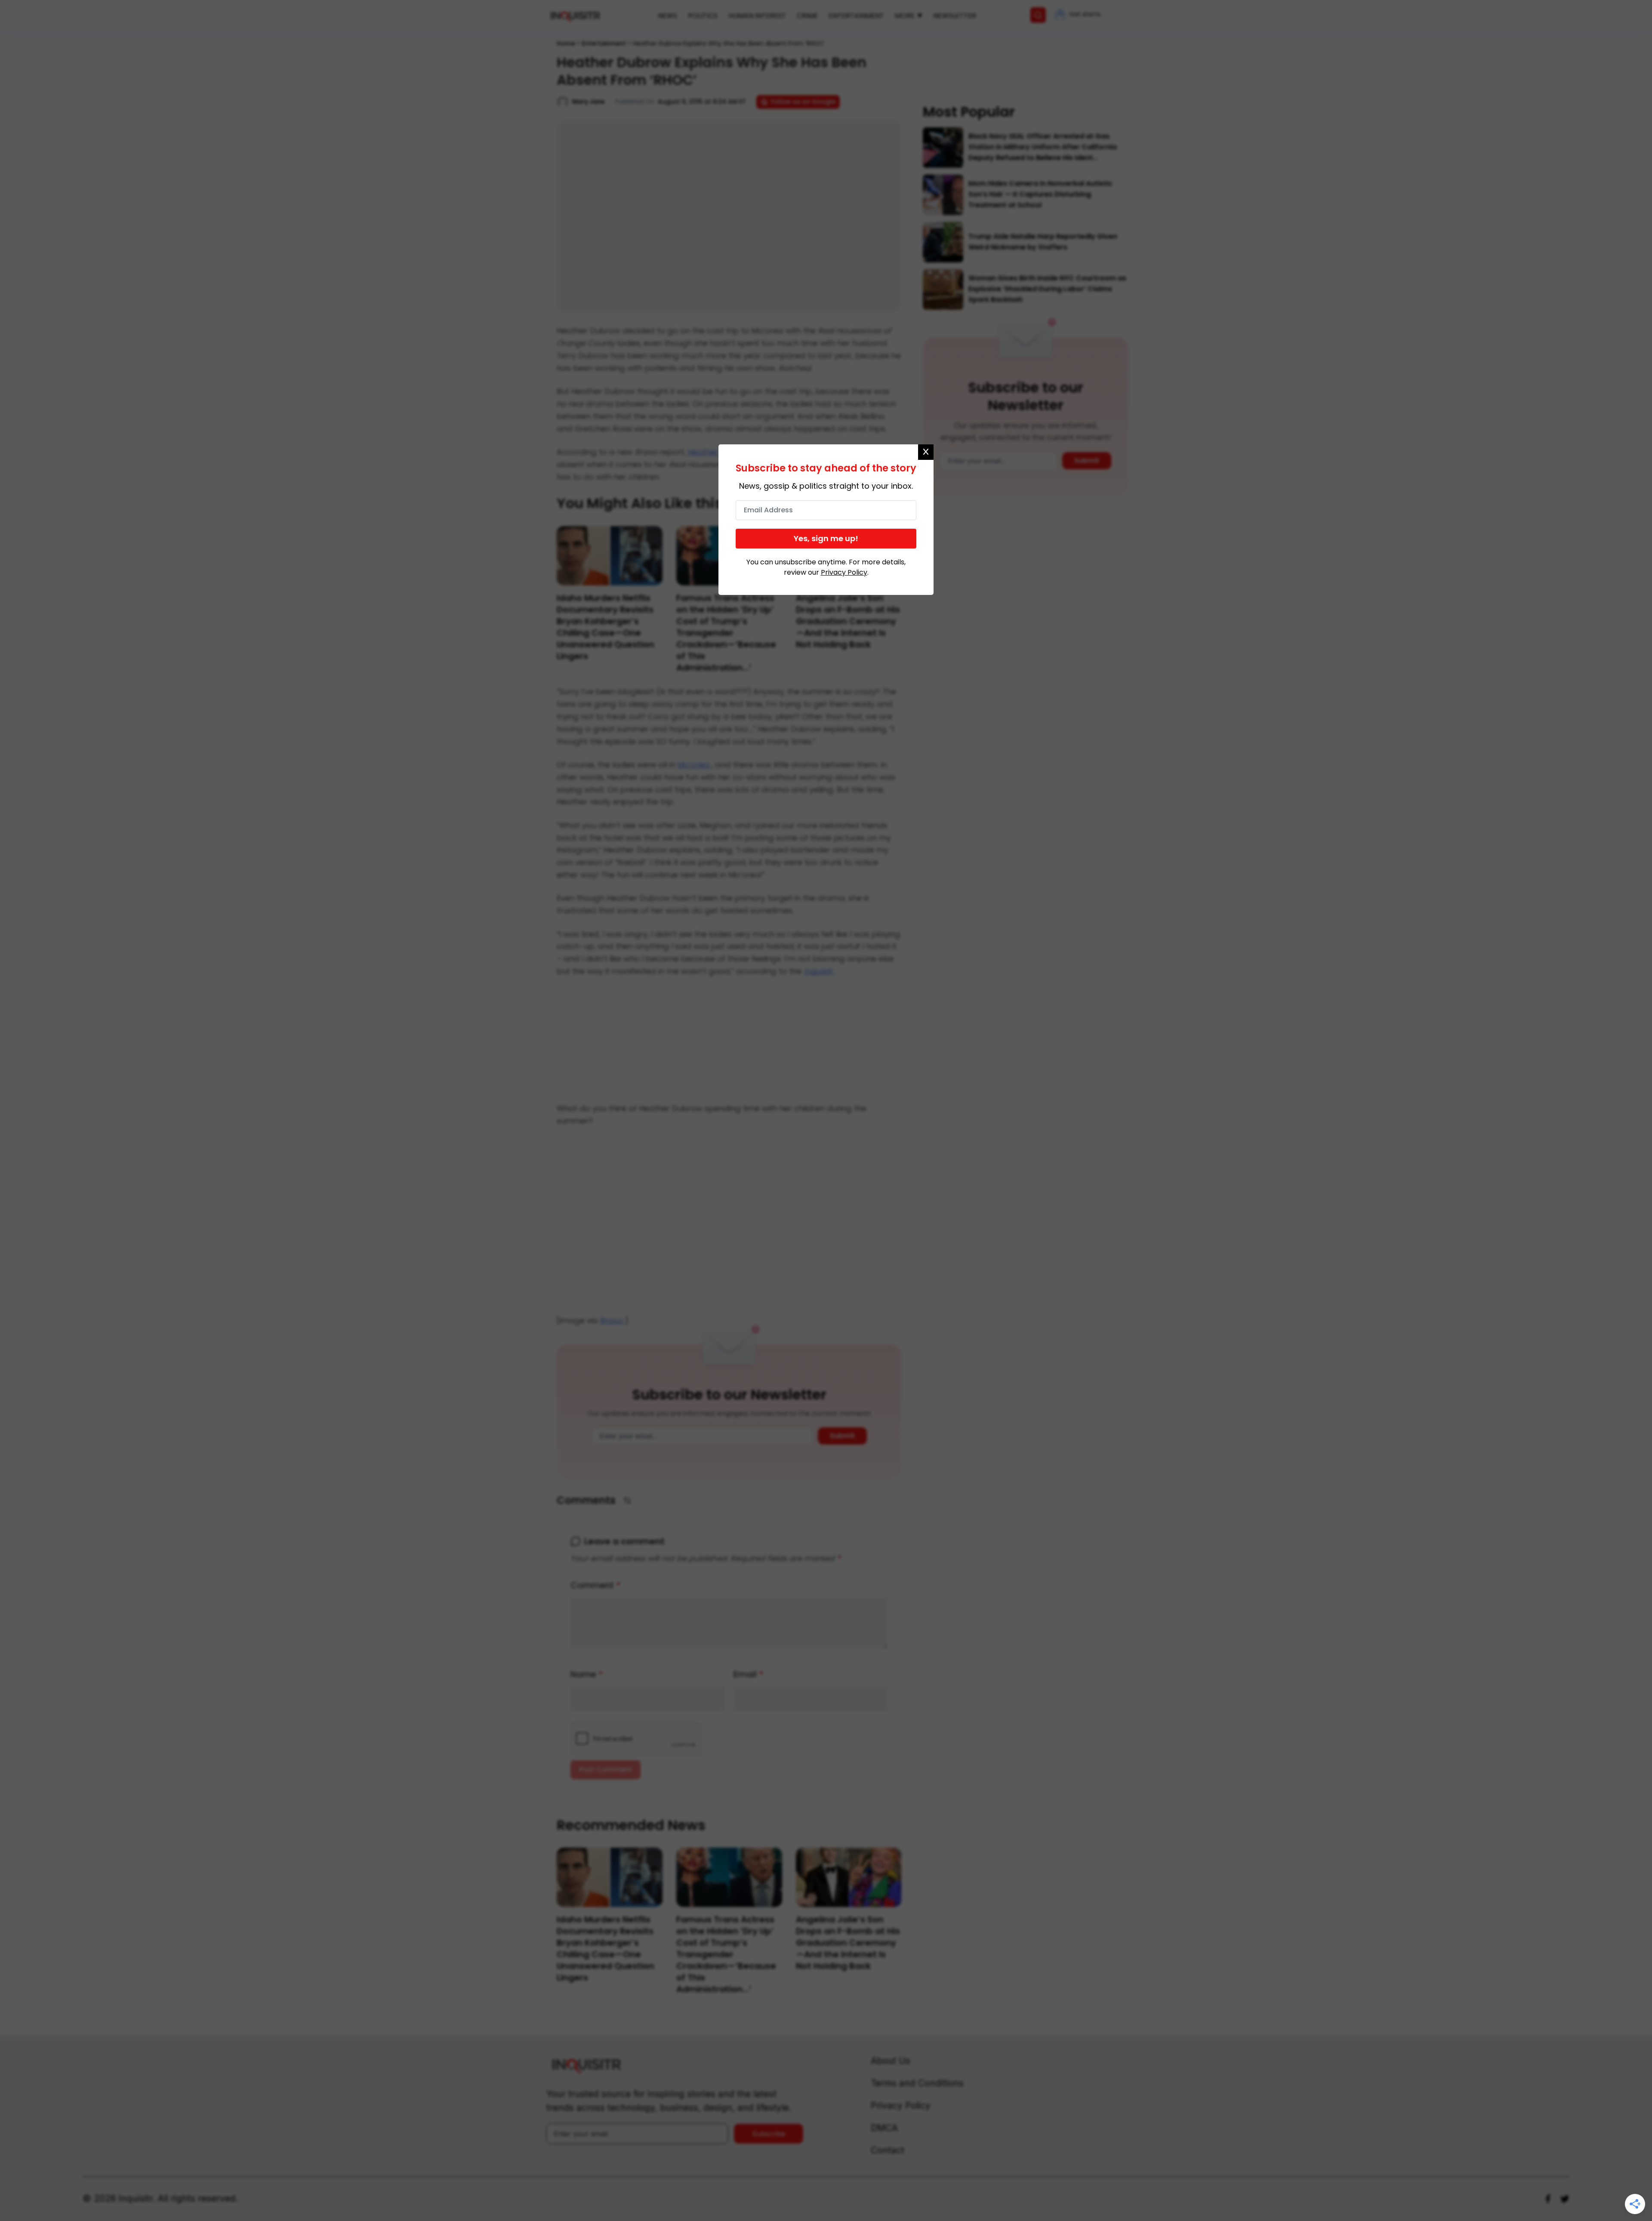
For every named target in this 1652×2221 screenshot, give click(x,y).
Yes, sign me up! (826, 538)
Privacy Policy (844, 572)
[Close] (926, 452)
